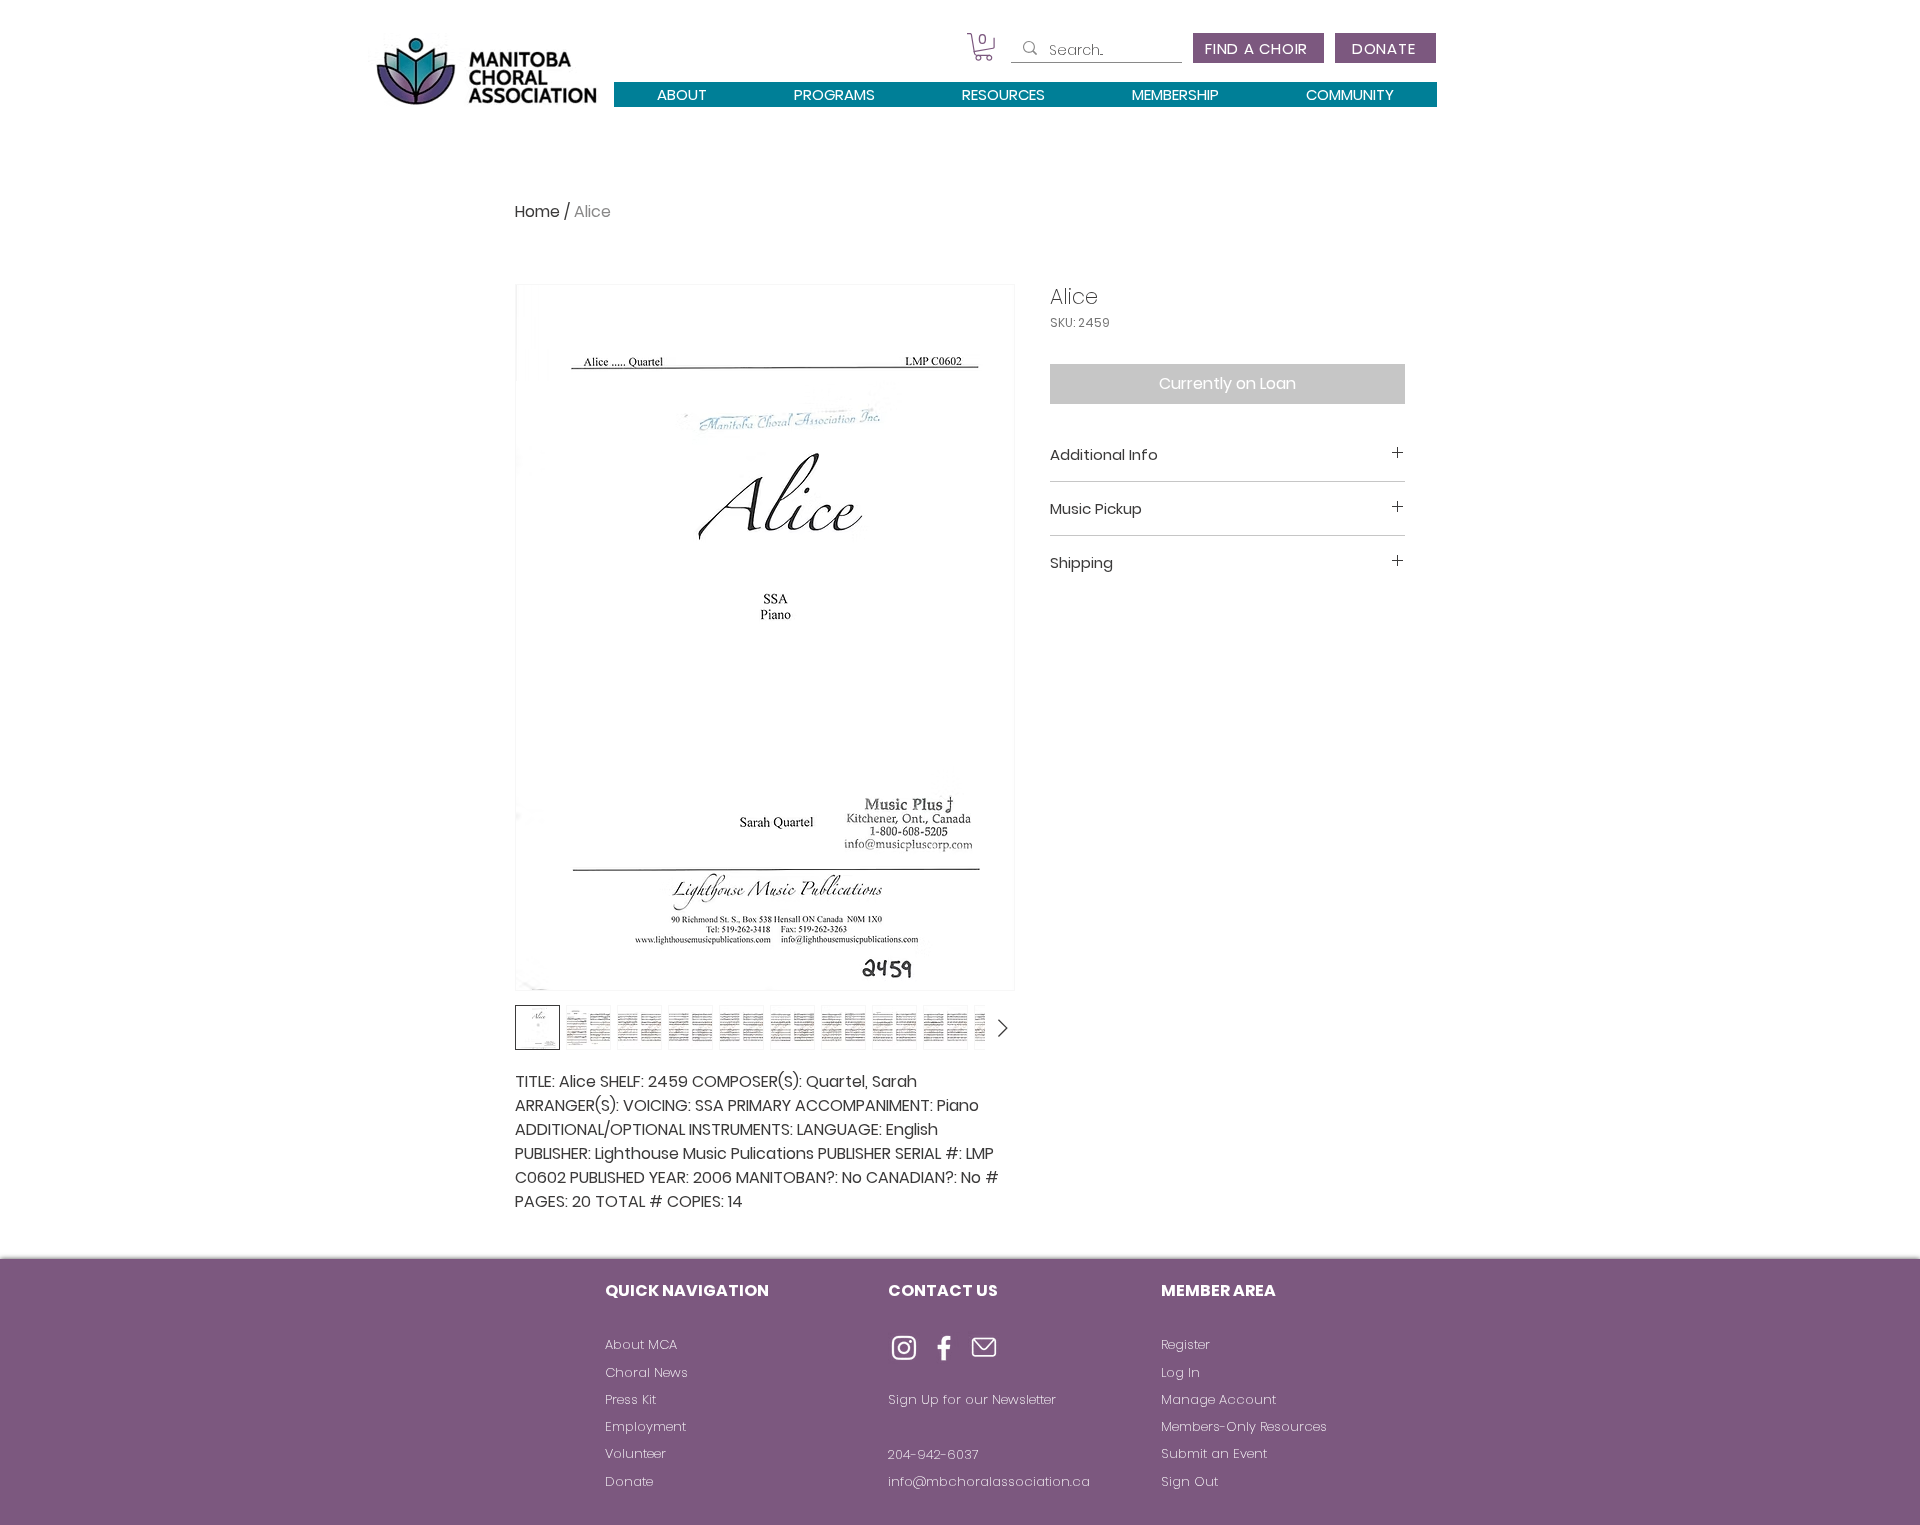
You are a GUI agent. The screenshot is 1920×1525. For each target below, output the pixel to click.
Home (537, 211)
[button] (983, 47)
